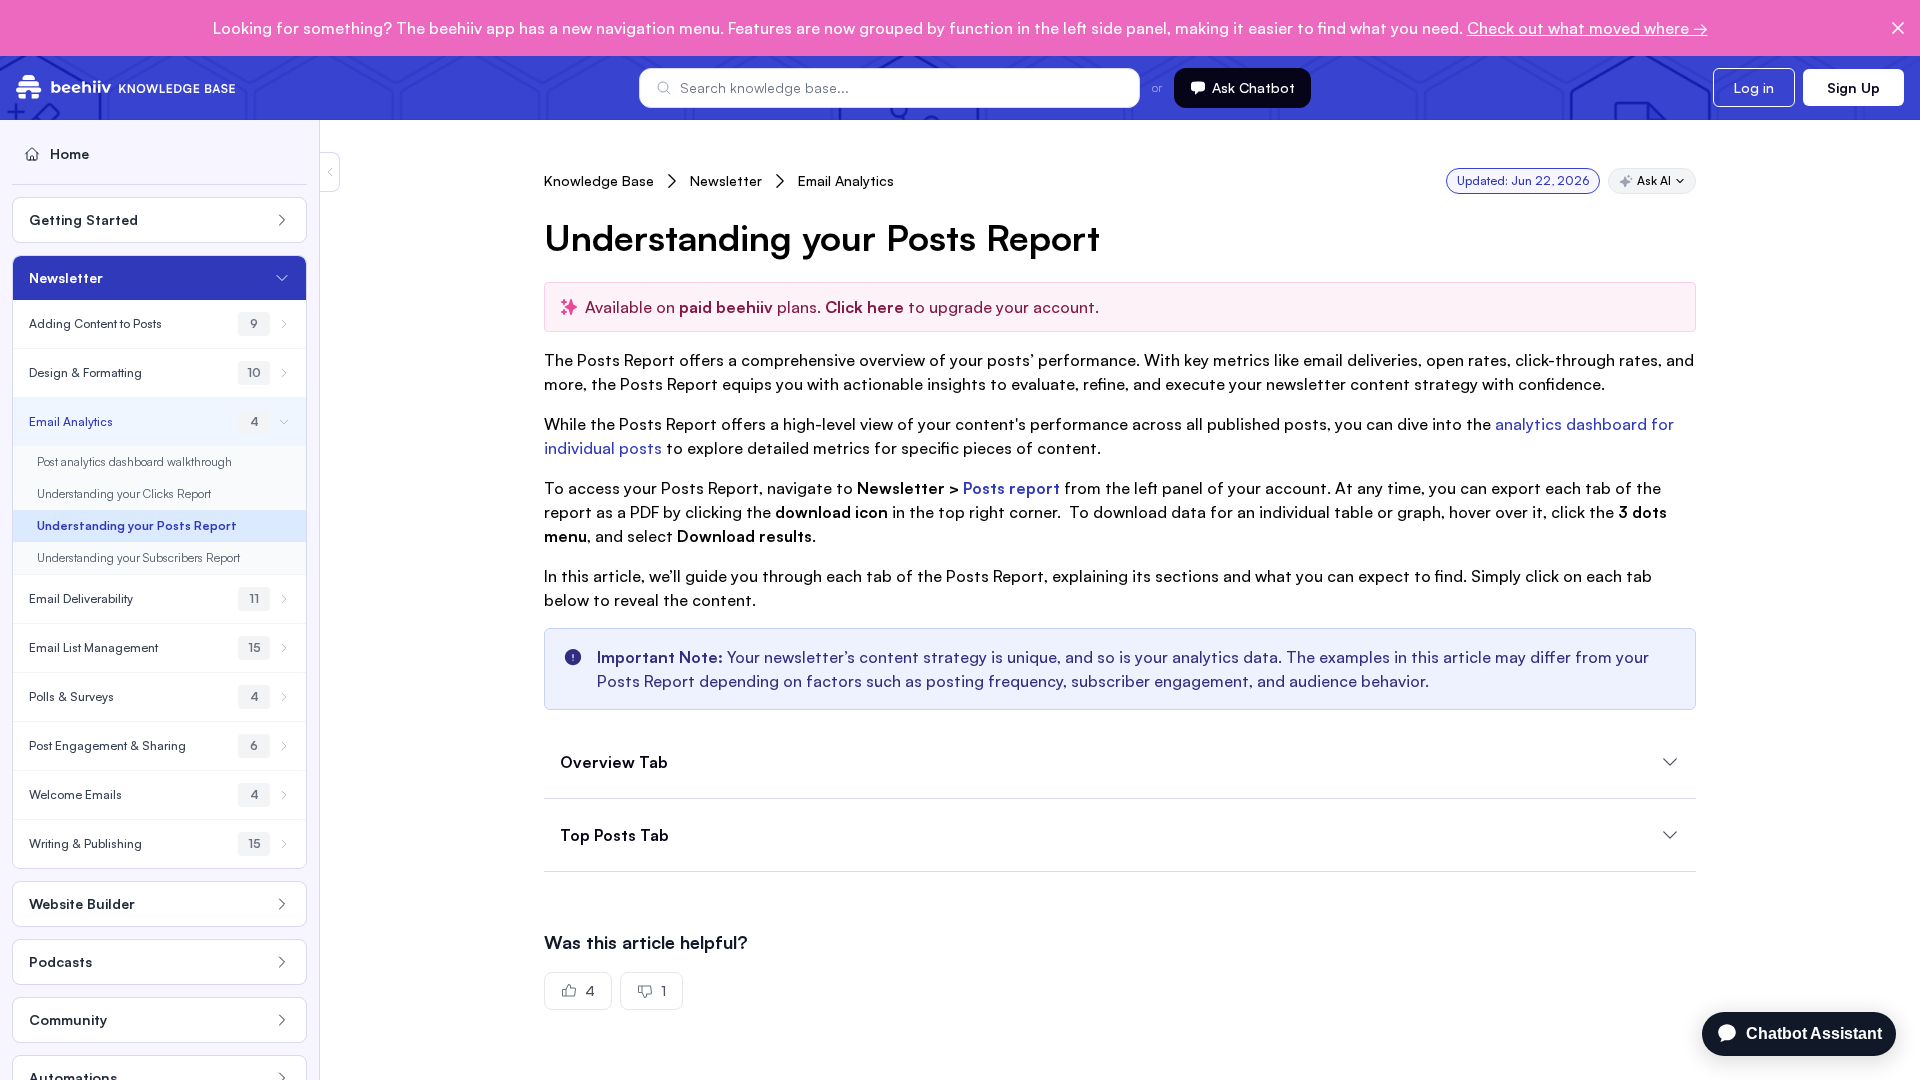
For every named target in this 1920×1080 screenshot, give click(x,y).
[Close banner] (1898, 28)
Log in (1754, 87)
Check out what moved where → (1587, 28)
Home (69, 153)
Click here (862, 307)
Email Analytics (846, 180)
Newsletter (726, 180)
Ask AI (1654, 180)
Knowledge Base (599, 180)
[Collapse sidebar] (330, 172)
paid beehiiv (726, 307)
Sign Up (1853, 87)
